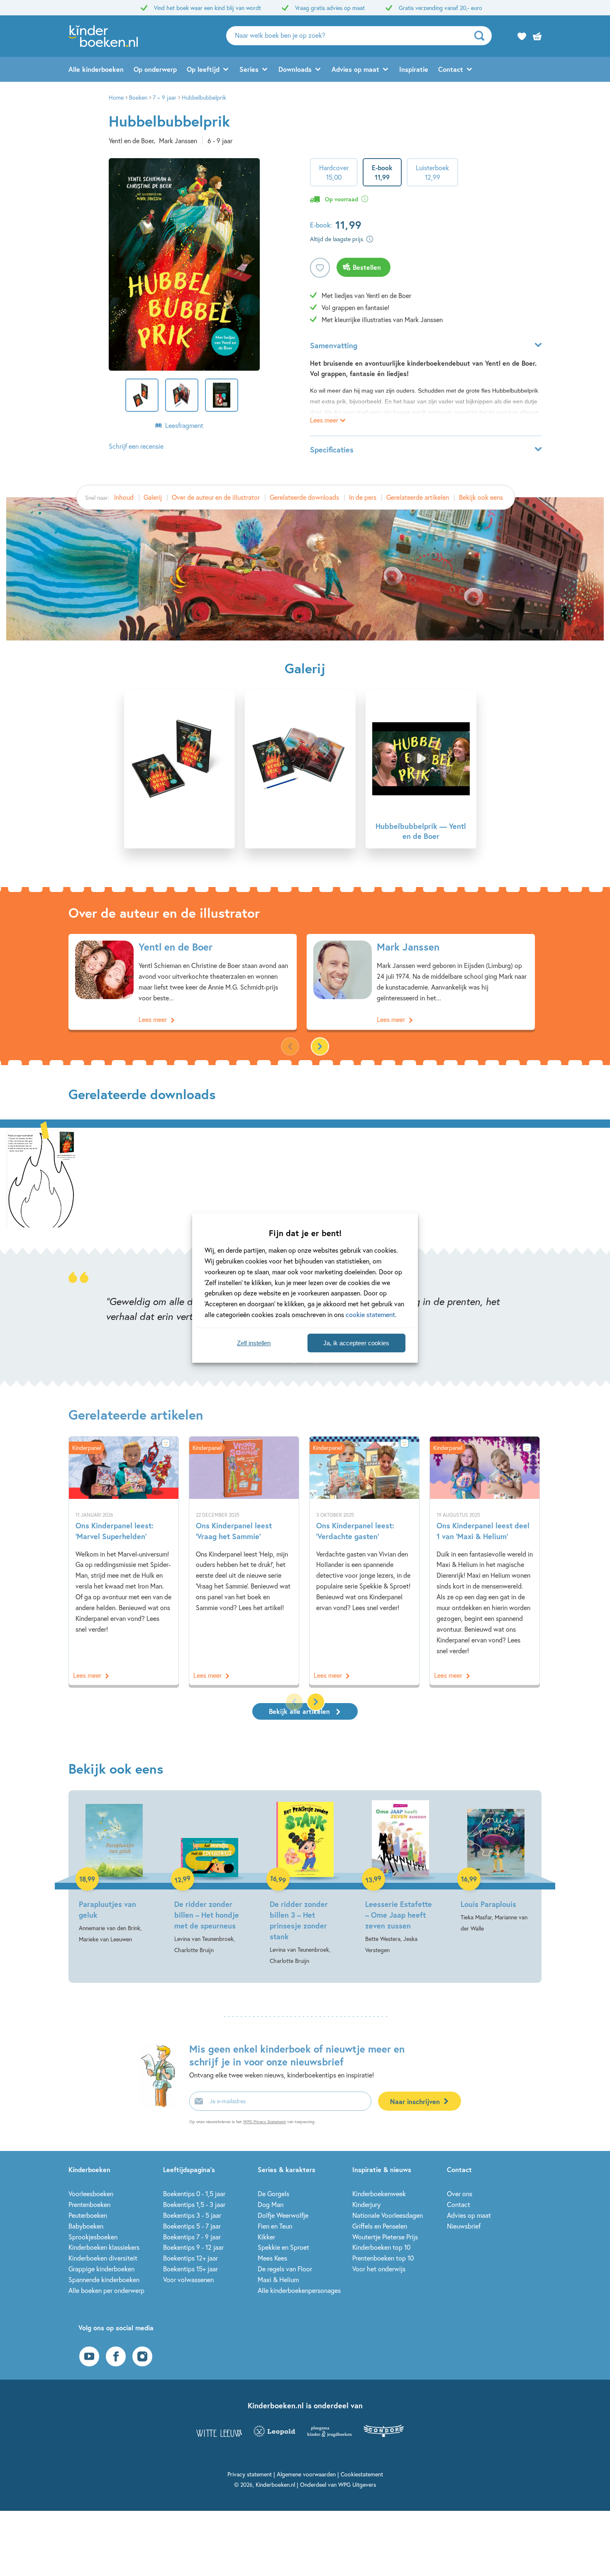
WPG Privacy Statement (265, 2122)
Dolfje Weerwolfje (283, 2215)
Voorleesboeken (91, 2194)
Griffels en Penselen (380, 2226)
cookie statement (370, 1314)
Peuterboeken (88, 2215)
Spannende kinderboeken (104, 2279)
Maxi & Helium (278, 2279)
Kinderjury (366, 2204)
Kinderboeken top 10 (381, 2247)
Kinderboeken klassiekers (104, 2247)
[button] (320, 1046)
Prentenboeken (89, 2204)
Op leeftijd (203, 69)
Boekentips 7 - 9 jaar (192, 2237)
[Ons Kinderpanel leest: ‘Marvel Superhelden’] (124, 1561)
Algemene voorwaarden (306, 2474)
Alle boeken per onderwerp (106, 2290)
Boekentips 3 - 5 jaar (192, 2215)
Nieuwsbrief (464, 2226)
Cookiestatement (362, 2474)
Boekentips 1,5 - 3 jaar (194, 2204)
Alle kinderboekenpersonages (299, 2290)
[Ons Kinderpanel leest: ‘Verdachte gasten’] (364, 1561)
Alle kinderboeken (96, 69)
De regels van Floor (285, 2269)
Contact (451, 69)
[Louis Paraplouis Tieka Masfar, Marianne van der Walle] (496, 1867)
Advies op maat (355, 69)
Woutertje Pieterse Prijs (385, 2237)
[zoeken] (482, 36)
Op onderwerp (155, 69)
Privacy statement (250, 2474)
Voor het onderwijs (379, 2269)
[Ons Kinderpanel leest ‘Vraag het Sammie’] (244, 1561)
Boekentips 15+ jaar (190, 2269)
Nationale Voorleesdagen (388, 2215)
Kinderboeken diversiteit (103, 2258)
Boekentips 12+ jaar (190, 2258)
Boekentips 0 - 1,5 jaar (194, 2194)
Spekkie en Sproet (283, 2247)
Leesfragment (184, 425)
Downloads (295, 69)
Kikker (266, 2237)
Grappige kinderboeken (101, 2269)
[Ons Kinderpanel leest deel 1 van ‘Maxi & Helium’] (485, 1561)
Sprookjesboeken (93, 2237)
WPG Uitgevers (357, 2484)
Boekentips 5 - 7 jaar (192, 2226)
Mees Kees (272, 2258)
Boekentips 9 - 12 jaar (193, 2247)
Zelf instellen (254, 1343)
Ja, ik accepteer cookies (356, 1343)
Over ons (460, 2194)
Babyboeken (86, 2226)
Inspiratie (414, 69)
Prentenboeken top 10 (383, 2258)
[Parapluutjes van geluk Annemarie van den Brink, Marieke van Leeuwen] (114, 1872)
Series (249, 69)
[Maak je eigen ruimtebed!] (41, 1178)
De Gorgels (273, 2194)
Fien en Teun (275, 2226)
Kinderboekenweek (379, 2194)
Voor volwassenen (188, 2279)
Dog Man (271, 2204)
